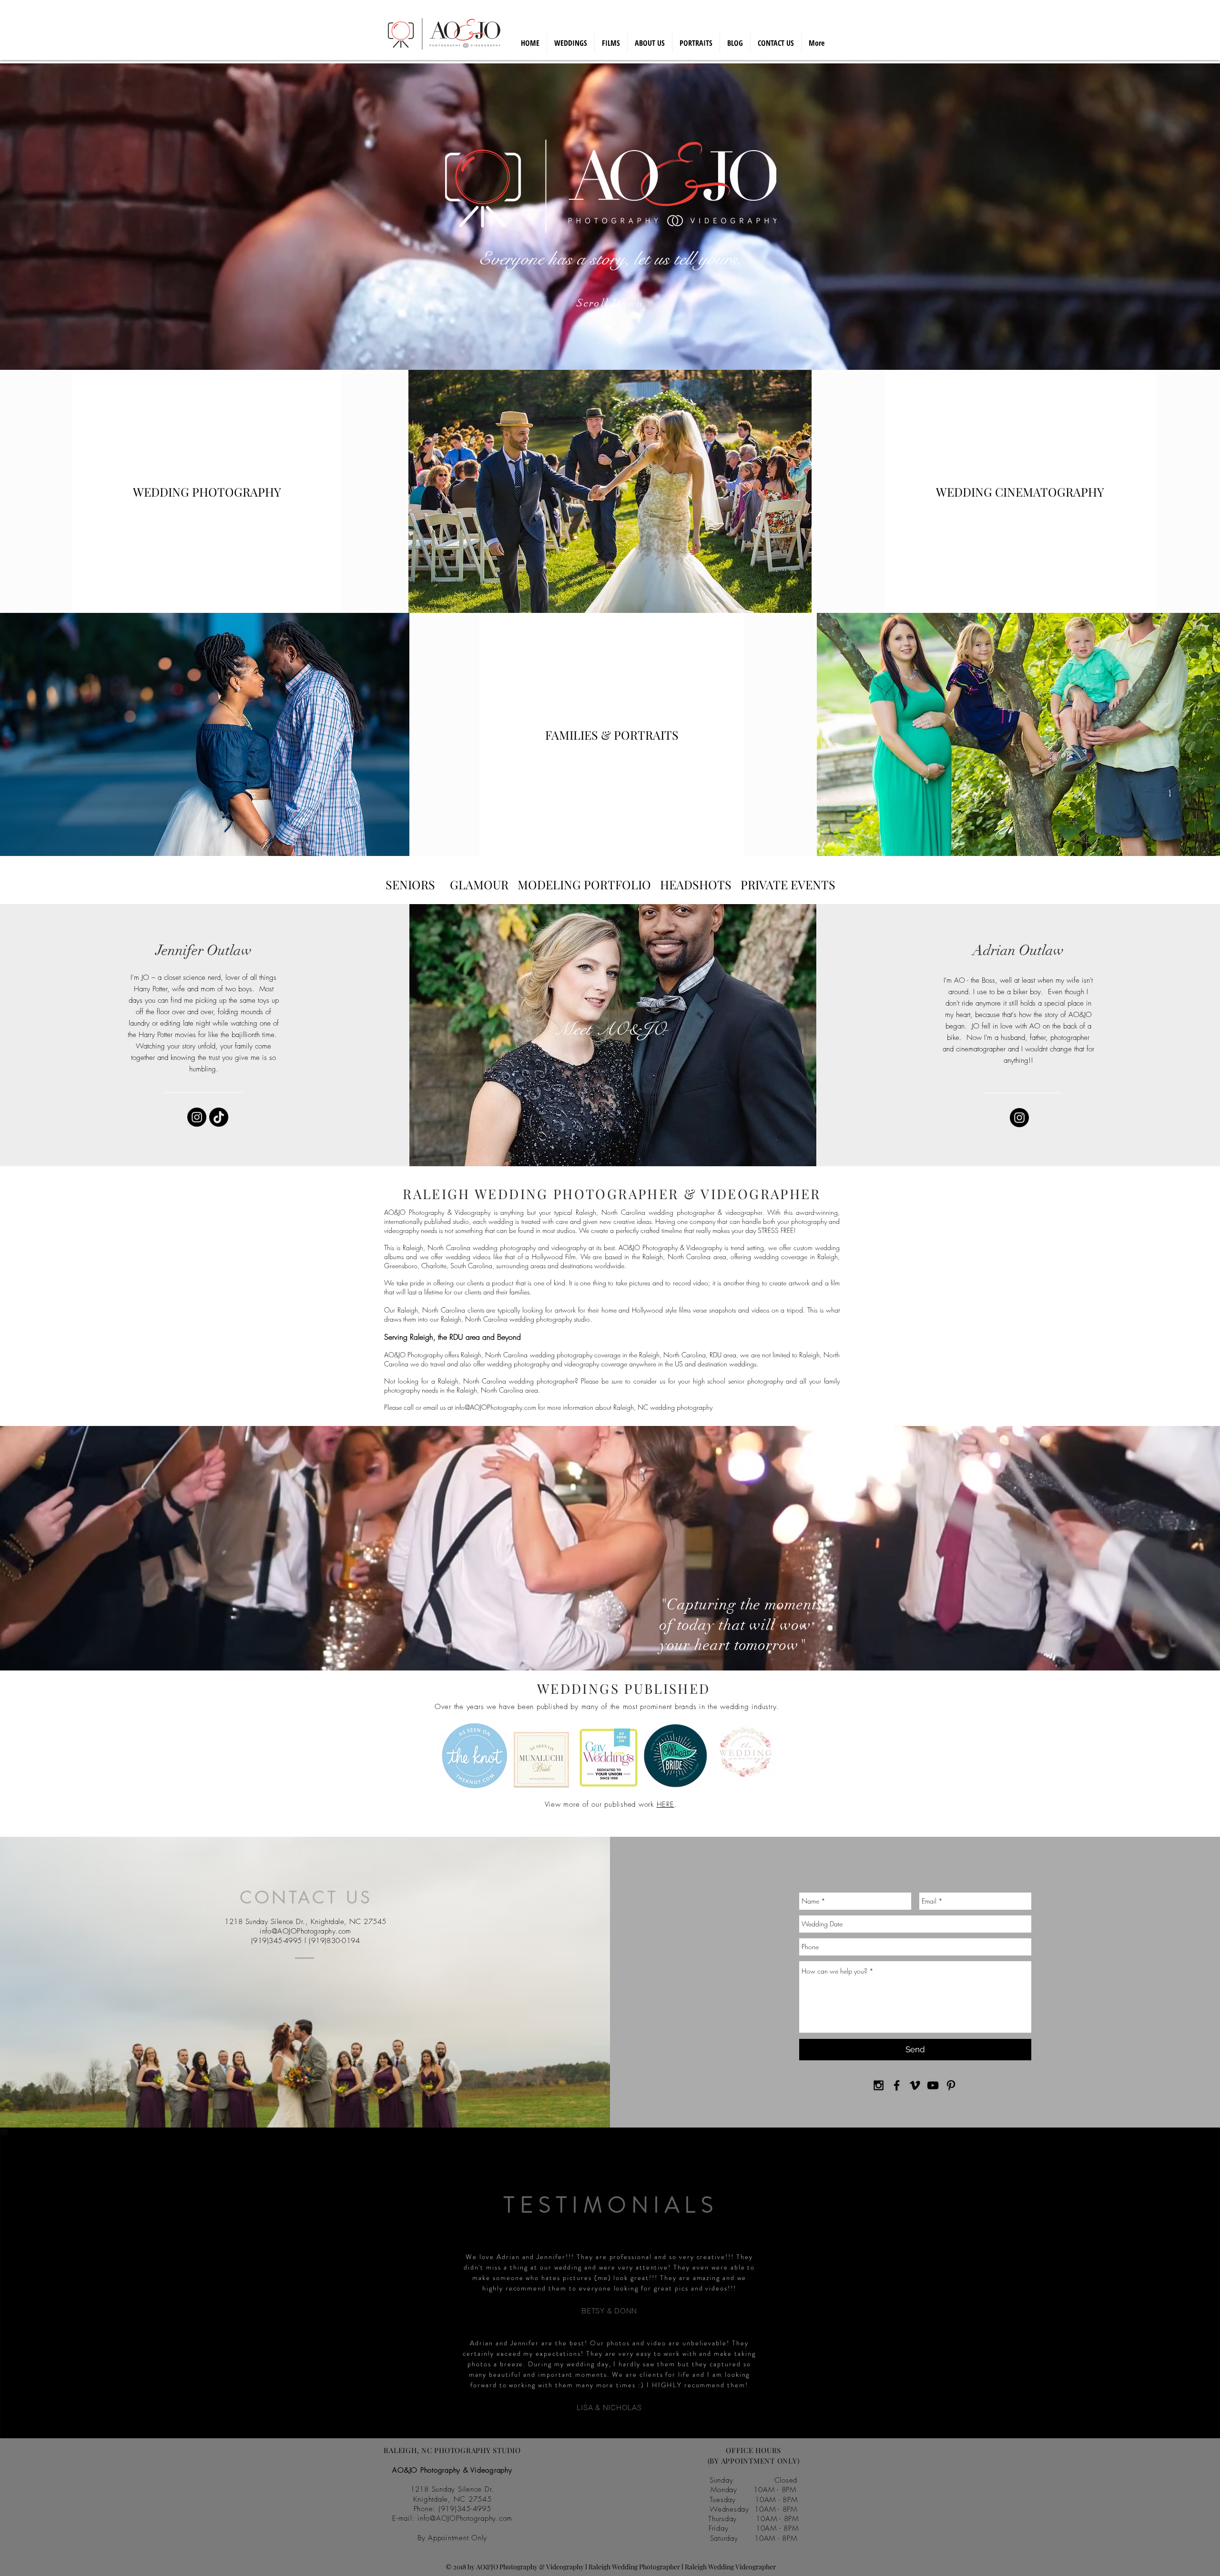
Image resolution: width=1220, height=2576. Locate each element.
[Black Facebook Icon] (897, 2085)
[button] (696, 884)
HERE (666, 1804)
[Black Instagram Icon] (879, 2085)
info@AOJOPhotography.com (495, 1407)
